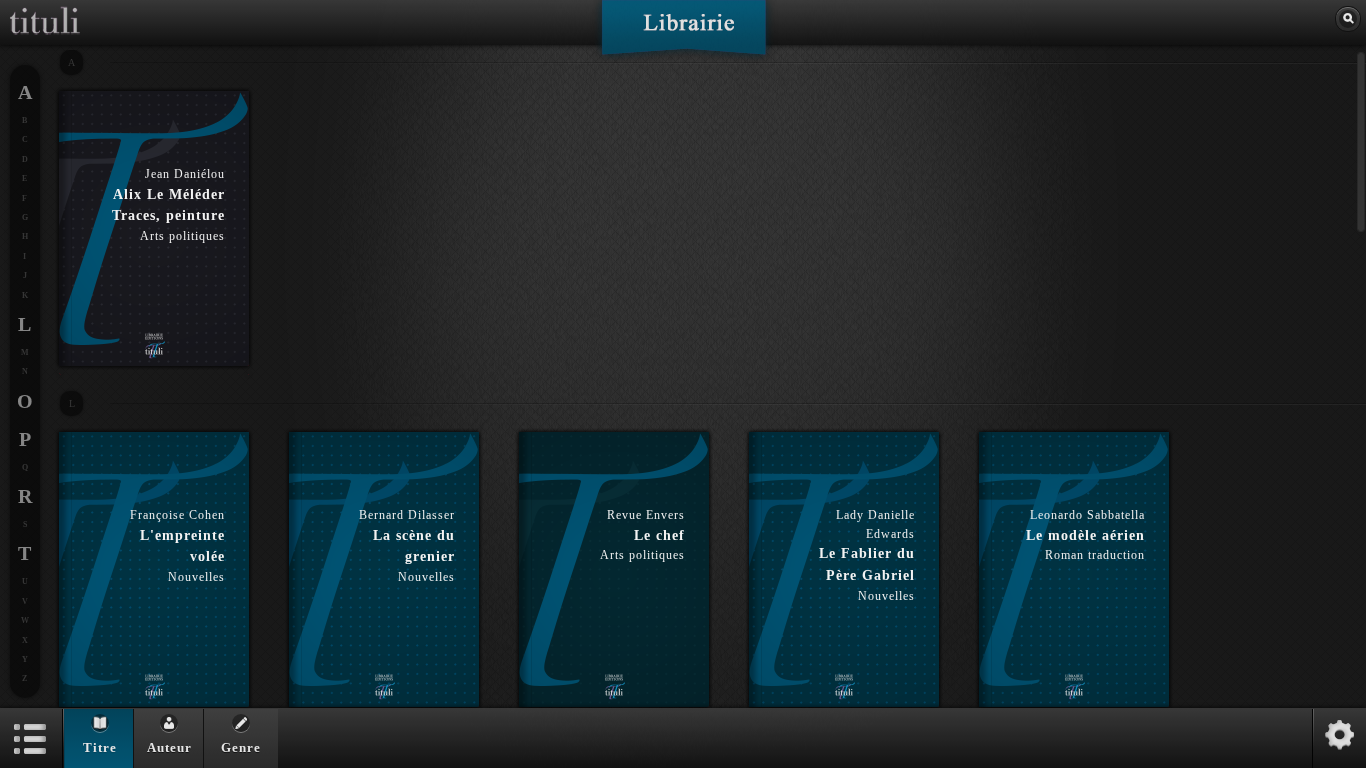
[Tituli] (45, 8)
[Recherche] (1348, 19)
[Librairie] (683, 34)
